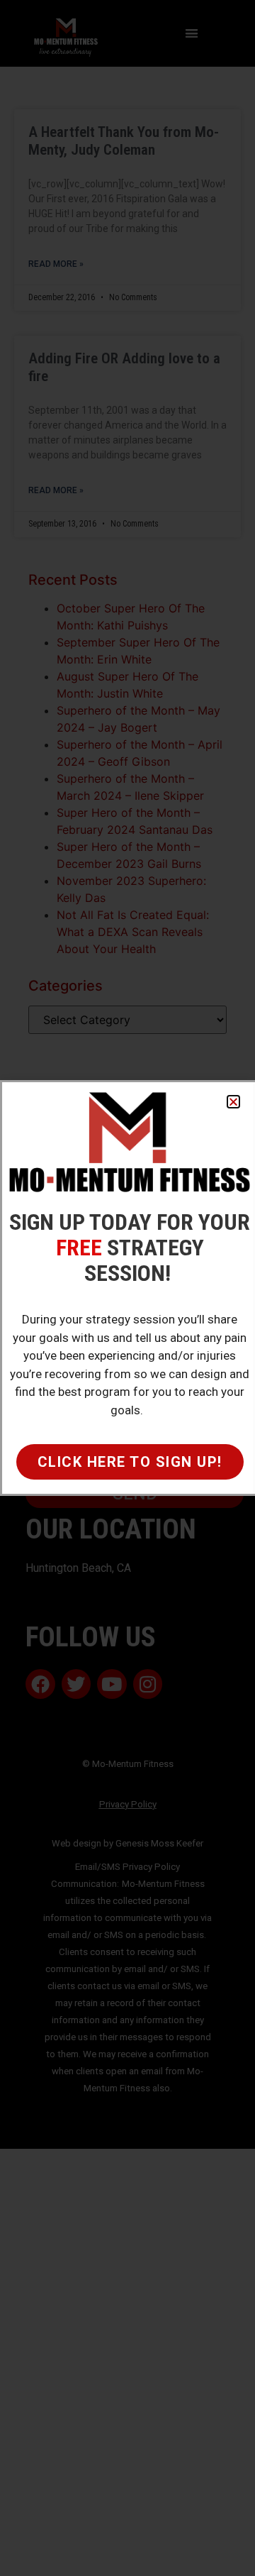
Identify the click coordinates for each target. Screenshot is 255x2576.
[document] (127, 1288)
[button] (233, 1102)
